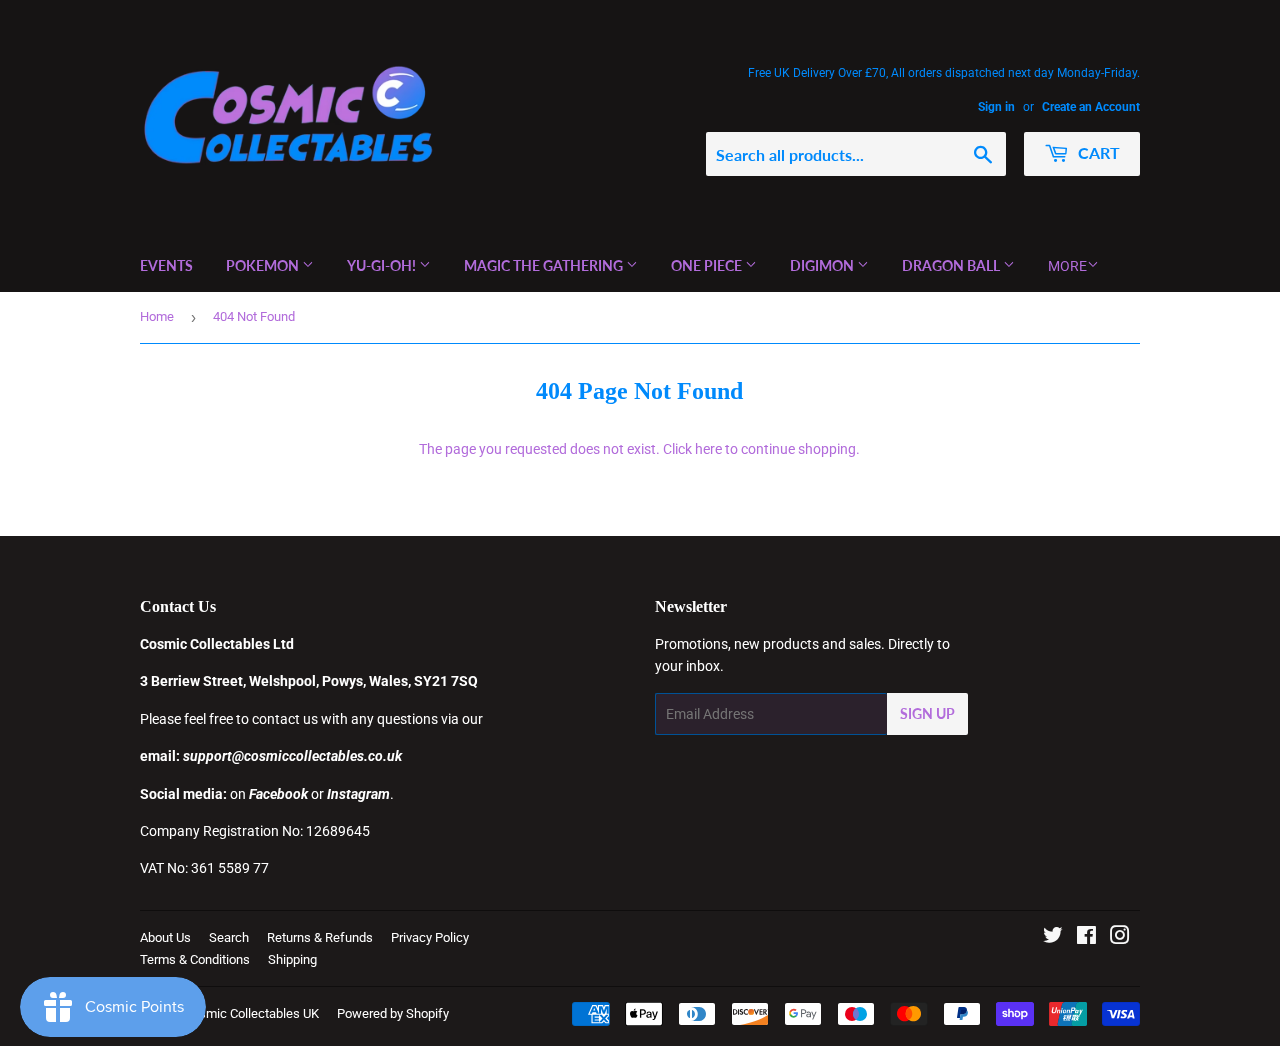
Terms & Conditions (195, 959)
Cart (1097, 152)
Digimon (823, 265)
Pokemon (264, 265)
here (708, 449)
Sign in (996, 107)
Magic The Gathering (545, 265)
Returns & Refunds (320, 937)
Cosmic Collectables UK (251, 1013)
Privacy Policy (430, 937)
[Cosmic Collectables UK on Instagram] (1120, 938)
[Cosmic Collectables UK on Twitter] (1053, 938)
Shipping (292, 959)
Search (229, 937)
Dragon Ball (952, 265)
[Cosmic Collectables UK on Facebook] (1086, 938)
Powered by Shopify (393, 1013)
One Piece (708, 265)
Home (157, 316)
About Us (165, 937)
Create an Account (1091, 107)
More (1067, 266)
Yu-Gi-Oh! (383, 265)
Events (166, 265)
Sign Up (927, 713)
